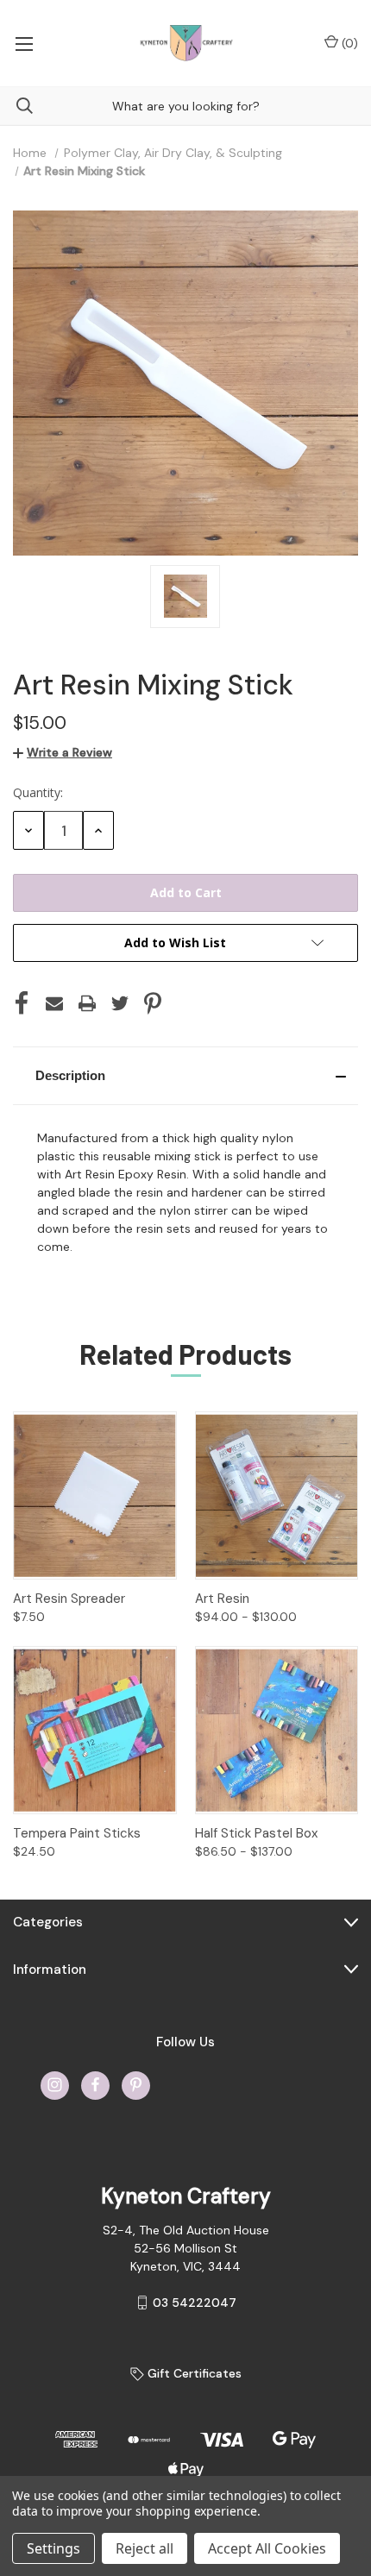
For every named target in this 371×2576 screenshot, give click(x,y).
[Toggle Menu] (24, 43)
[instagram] (55, 2085)
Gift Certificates (193, 2373)
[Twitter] (120, 1003)
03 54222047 (195, 2303)
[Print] (87, 1003)
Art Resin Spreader (69, 1599)
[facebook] (95, 2085)
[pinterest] (136, 2085)
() (348, 43)
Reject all (145, 2548)
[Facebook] (22, 1003)
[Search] (16, 106)
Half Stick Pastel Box (256, 1833)
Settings (53, 2548)
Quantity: (38, 792)
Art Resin (222, 1599)
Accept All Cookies (267, 2548)
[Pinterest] (153, 1003)
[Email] (54, 1003)
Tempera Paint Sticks (77, 1833)
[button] (185, 1076)
